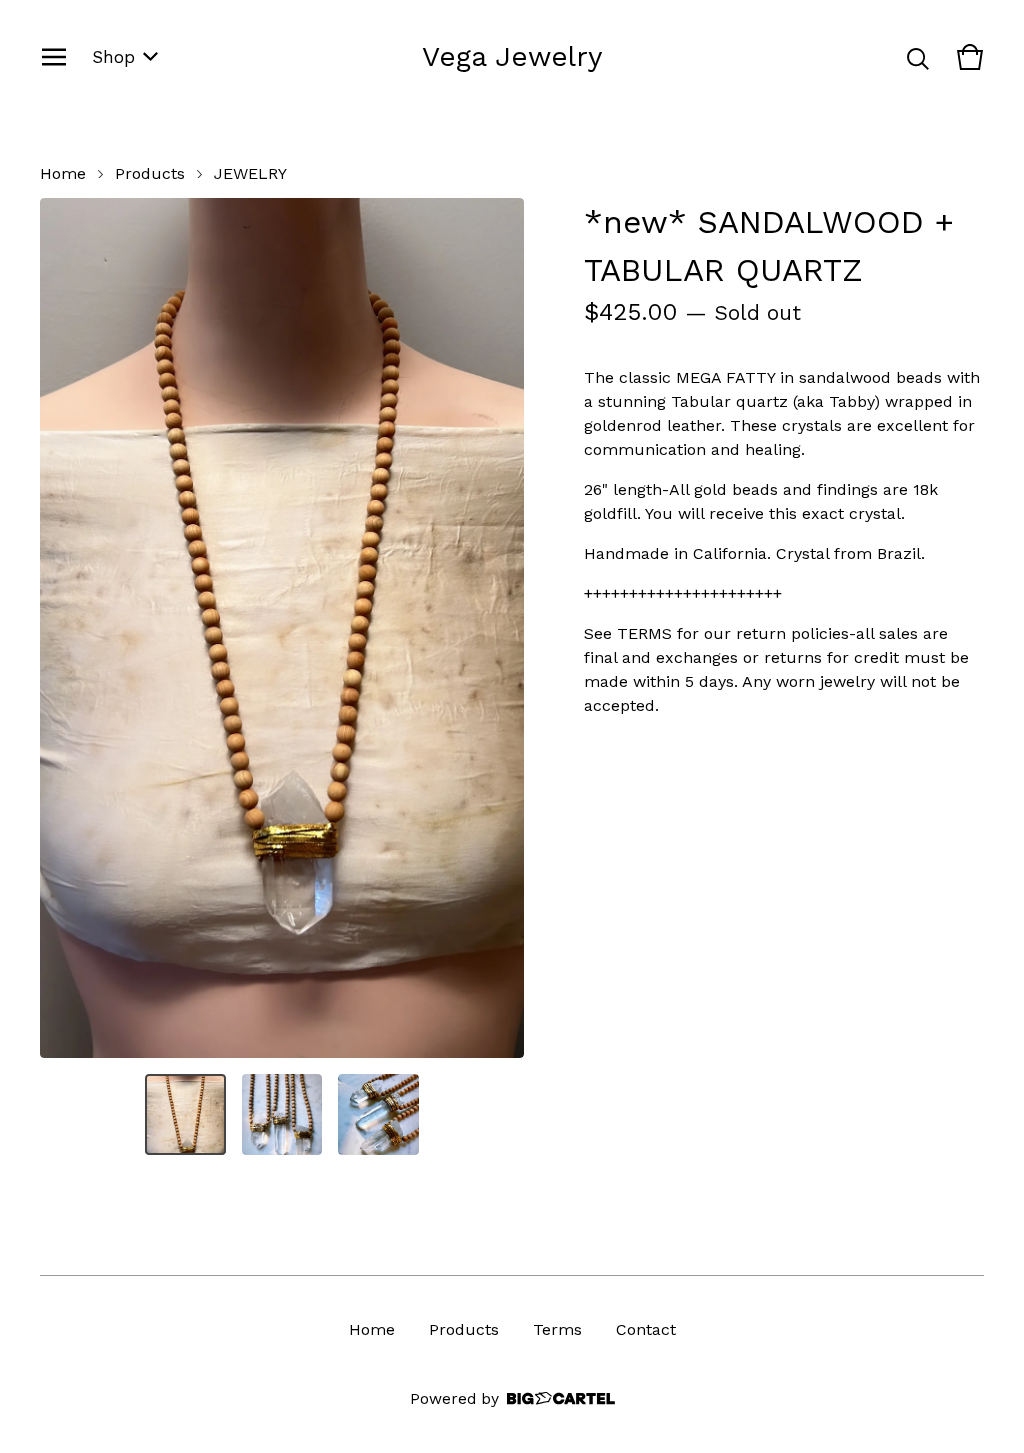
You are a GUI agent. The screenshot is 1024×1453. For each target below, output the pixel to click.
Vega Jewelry (512, 56)
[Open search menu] (918, 57)
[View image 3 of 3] (378, 1114)
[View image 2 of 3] (282, 1114)
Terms (557, 1329)
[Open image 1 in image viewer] (282, 628)
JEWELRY (250, 173)
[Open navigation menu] (54, 57)
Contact (646, 1329)
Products (150, 173)
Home (63, 173)
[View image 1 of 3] (185, 1114)
